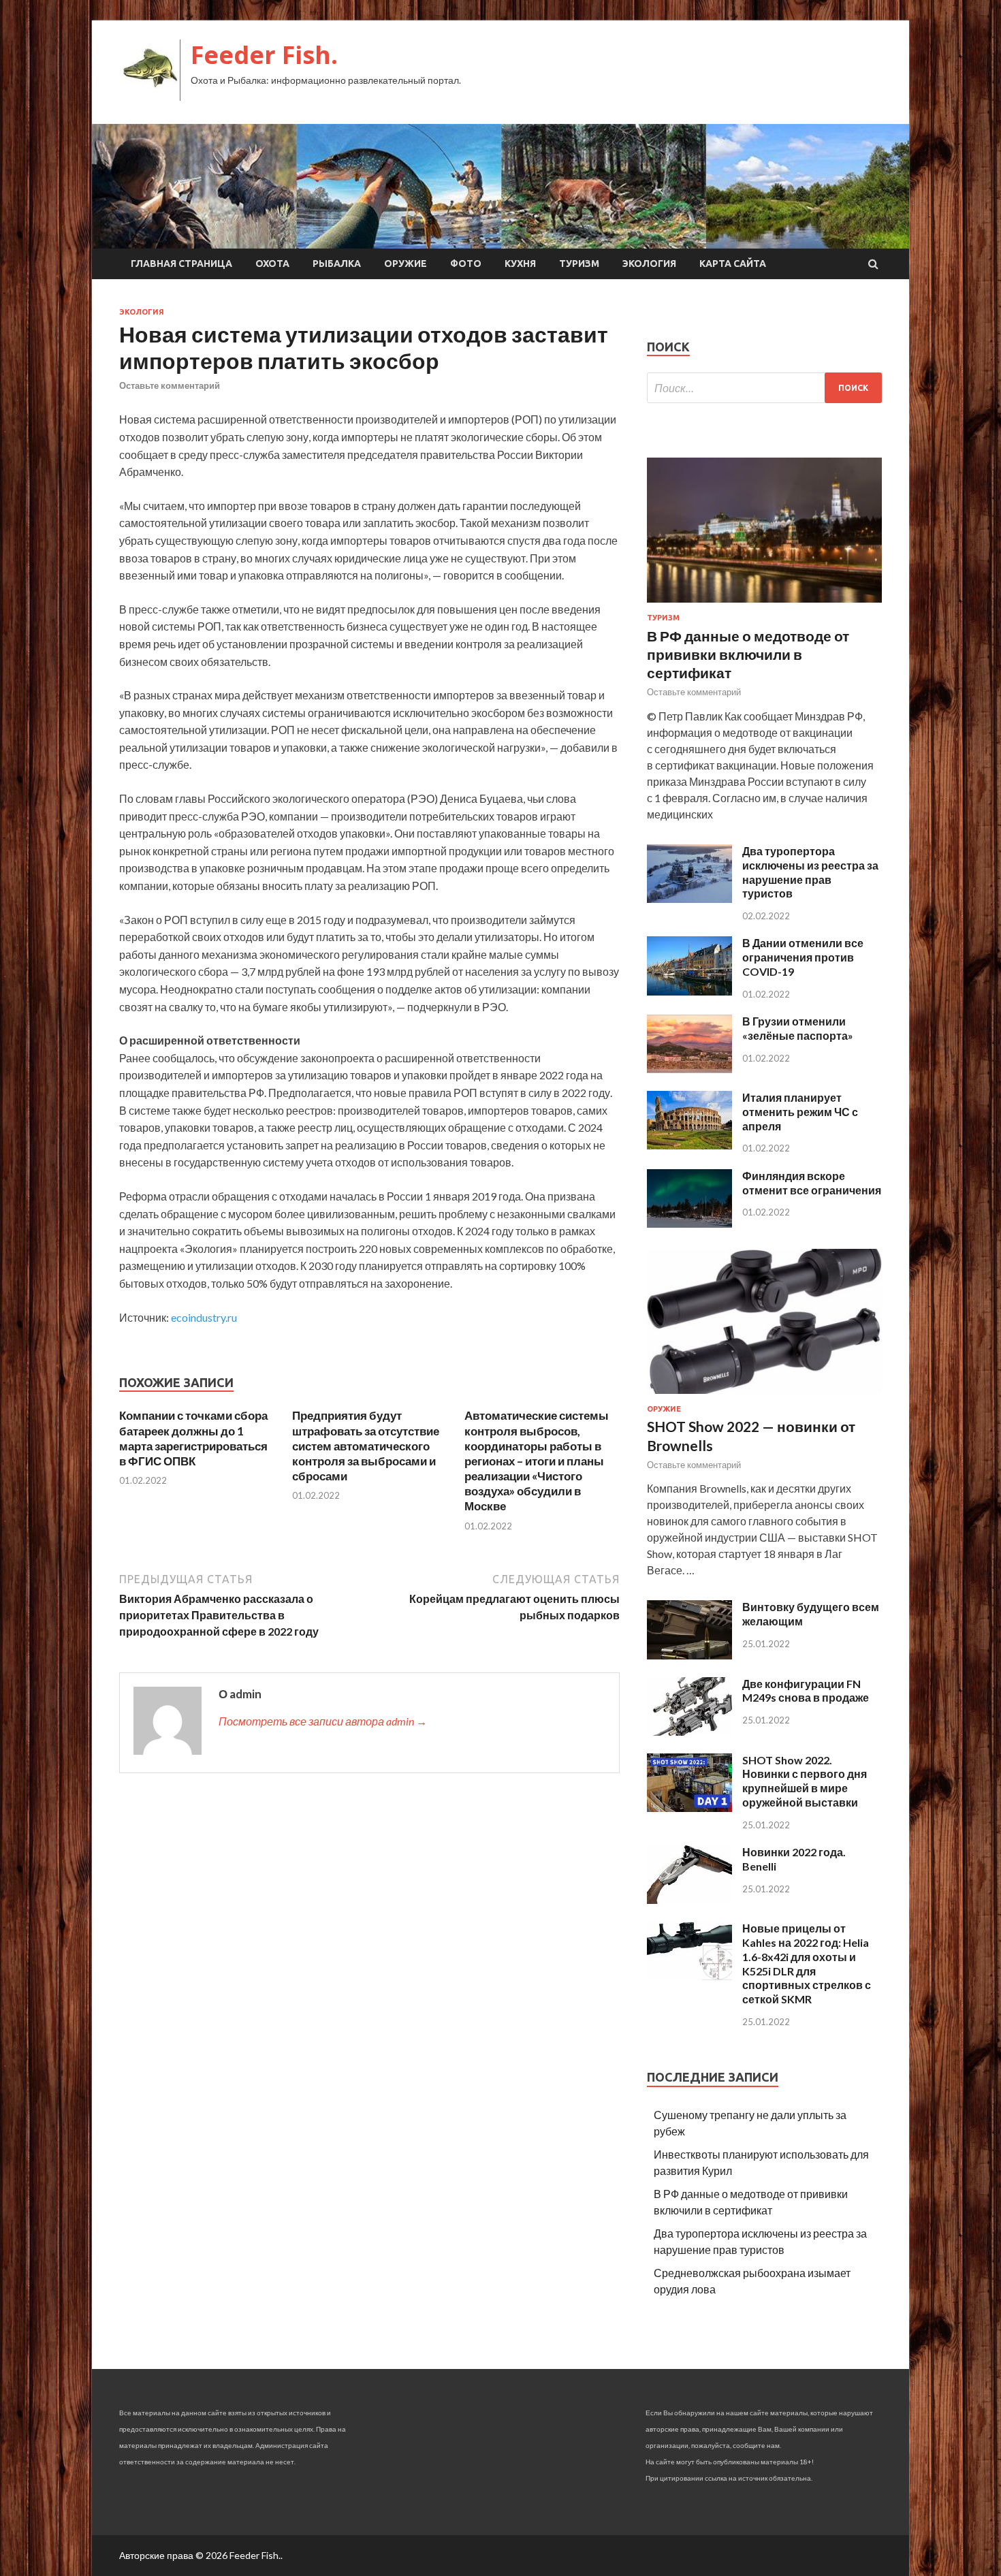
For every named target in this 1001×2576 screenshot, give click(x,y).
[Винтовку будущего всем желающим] (689, 1655)
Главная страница (181, 264)
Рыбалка (337, 264)
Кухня (520, 264)
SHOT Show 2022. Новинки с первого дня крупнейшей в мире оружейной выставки (805, 1781)
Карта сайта (733, 264)
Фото (466, 264)
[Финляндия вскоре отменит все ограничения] (689, 1223)
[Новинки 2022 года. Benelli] (689, 1899)
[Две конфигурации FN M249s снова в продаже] (689, 1731)
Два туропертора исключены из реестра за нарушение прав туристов (810, 872)
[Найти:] (764, 388)
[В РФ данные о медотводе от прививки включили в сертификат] (764, 605)
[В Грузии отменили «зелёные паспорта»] (689, 1069)
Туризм (579, 264)
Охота (272, 264)
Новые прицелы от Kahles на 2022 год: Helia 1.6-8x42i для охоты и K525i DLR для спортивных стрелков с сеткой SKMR (807, 1963)
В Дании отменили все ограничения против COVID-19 (803, 957)
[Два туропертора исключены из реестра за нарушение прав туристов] (689, 899)
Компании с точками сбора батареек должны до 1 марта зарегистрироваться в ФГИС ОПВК (193, 1438)
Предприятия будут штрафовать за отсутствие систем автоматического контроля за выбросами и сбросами (366, 1445)
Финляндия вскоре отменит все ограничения (812, 1183)
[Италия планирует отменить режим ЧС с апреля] (689, 1145)
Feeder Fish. (264, 55)
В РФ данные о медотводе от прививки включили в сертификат (748, 654)
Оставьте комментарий (170, 385)
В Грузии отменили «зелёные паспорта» (798, 1028)
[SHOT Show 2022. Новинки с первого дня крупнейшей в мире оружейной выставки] (689, 1808)
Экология (649, 264)
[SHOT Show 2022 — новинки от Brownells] (764, 1396)
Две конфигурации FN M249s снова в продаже (806, 1691)
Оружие (406, 264)
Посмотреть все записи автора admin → (323, 1721)
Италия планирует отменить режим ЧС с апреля (800, 1112)
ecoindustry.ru (204, 1317)
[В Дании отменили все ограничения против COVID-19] (689, 991)
